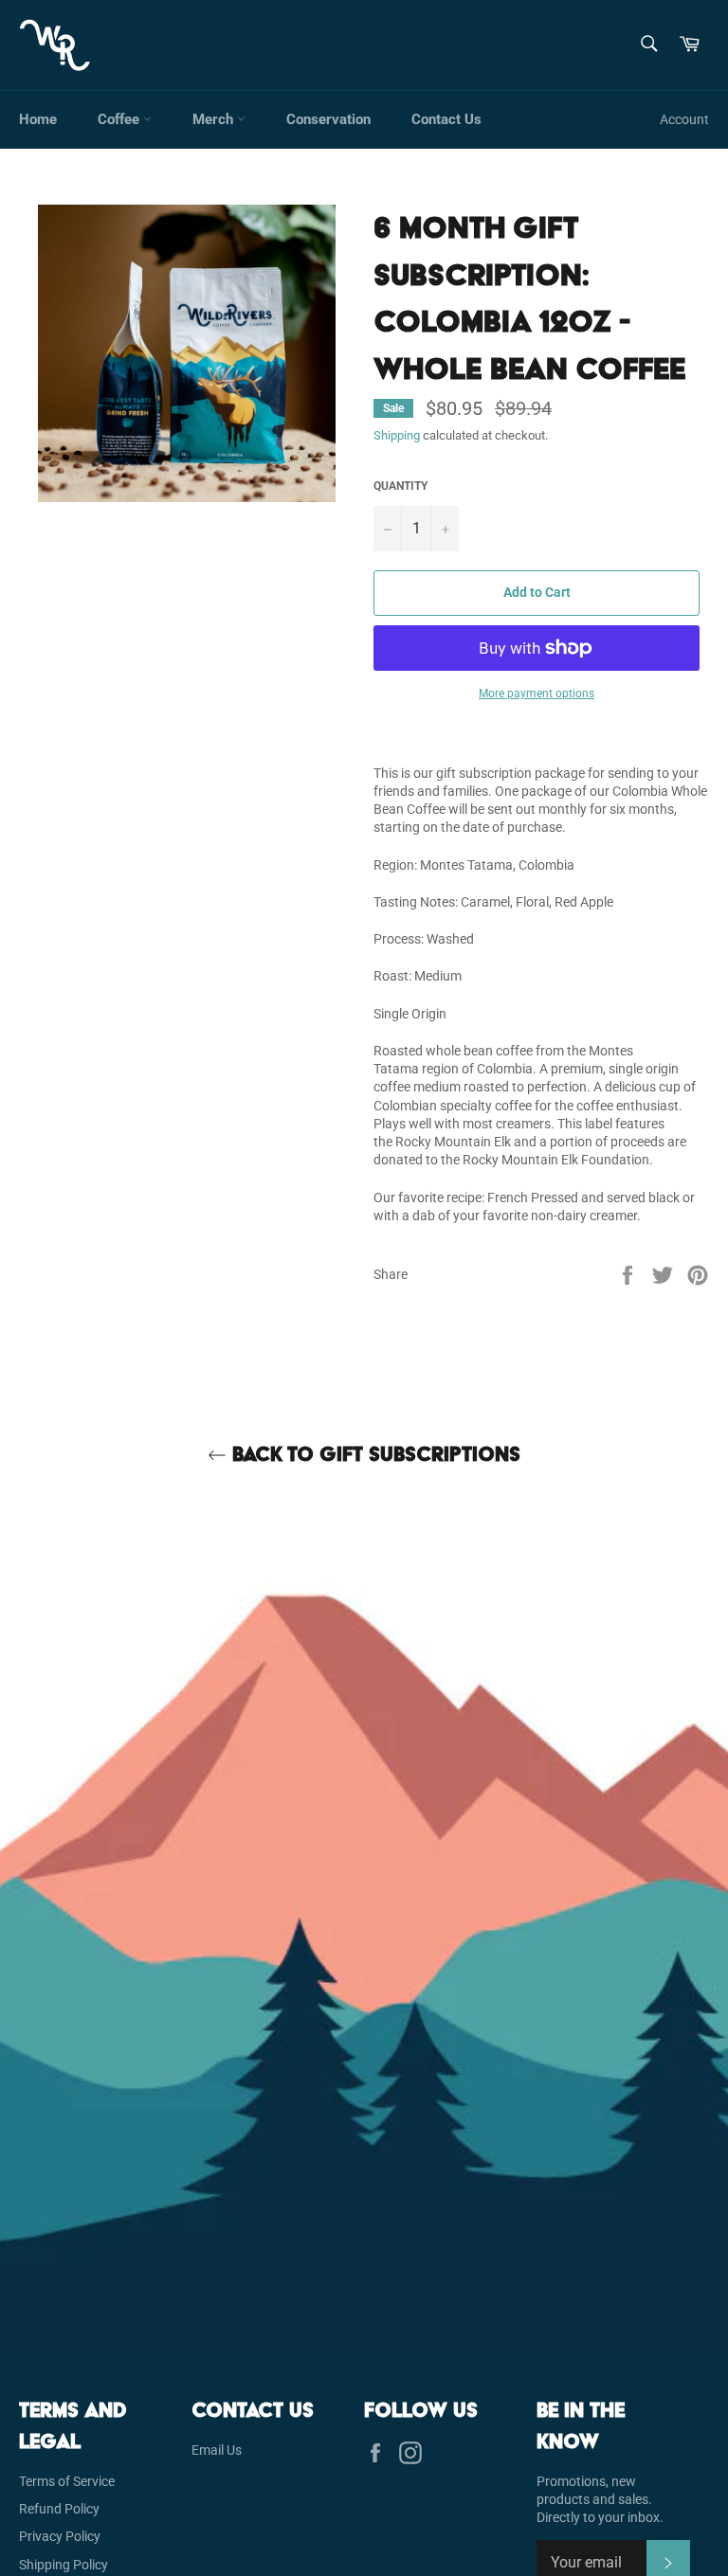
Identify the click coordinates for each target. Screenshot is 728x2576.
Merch (215, 119)
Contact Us (446, 119)
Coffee (120, 119)
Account (684, 119)
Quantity (400, 486)
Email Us (217, 2450)
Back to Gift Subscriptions (373, 1454)
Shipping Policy (64, 2565)
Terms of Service (67, 2481)
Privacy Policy (60, 2536)
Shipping (397, 435)
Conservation (328, 119)
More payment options (537, 694)
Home (38, 119)
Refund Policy (59, 2509)
